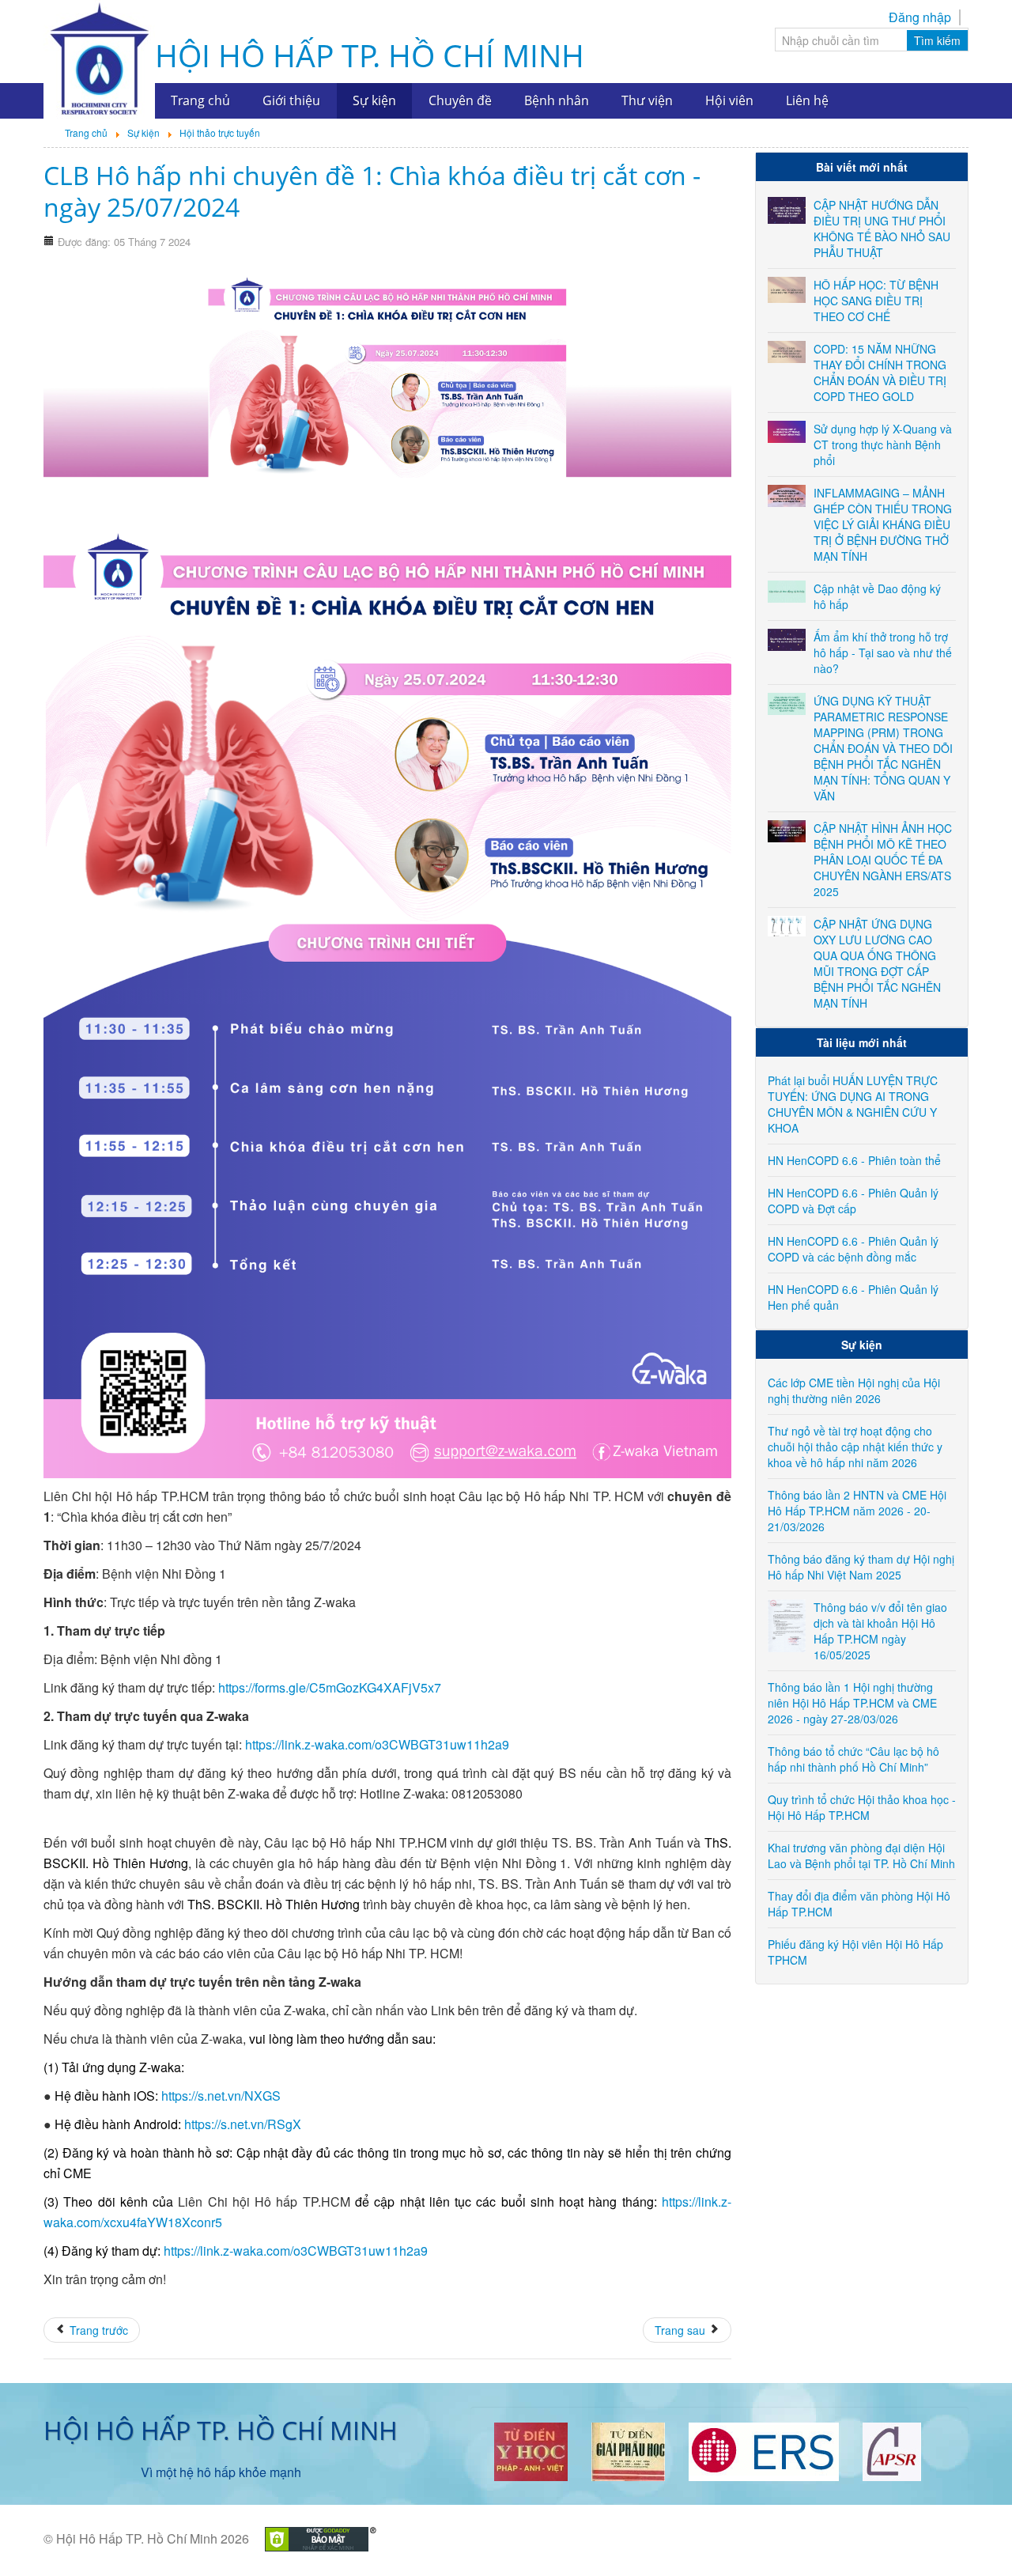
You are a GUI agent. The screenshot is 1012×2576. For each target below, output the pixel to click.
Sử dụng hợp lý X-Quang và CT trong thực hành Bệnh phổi (883, 444)
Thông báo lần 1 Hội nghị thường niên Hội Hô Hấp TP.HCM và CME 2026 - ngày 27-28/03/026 (852, 1703)
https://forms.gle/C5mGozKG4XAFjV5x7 (330, 1687)
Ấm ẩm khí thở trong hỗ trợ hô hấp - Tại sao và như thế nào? (883, 653)
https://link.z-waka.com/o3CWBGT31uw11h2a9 (377, 1744)
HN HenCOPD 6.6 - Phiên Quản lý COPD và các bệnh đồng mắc (853, 1249)
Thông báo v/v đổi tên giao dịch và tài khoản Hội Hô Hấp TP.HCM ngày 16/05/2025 (880, 1631)
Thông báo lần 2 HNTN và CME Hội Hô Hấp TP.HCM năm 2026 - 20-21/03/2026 (857, 1511)
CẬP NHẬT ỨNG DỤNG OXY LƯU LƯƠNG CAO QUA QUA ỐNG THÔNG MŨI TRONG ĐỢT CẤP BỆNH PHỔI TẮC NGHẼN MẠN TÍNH (877, 963)
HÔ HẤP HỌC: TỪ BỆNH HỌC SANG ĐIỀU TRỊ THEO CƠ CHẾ (876, 301)
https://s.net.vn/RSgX (243, 2124)
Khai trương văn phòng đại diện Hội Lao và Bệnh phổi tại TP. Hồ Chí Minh (861, 1855)
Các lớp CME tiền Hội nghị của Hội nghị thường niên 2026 (854, 1390)
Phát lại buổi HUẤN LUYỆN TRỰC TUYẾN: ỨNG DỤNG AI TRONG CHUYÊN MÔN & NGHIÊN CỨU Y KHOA (853, 1104)
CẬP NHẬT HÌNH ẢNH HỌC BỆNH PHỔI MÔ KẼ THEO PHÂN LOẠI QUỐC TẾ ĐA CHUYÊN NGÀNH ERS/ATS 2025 (883, 860)
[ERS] (764, 2450)
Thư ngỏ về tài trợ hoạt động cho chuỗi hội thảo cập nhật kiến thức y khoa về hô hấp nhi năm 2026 (855, 1447)
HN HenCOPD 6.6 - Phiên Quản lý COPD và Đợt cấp (853, 1201)
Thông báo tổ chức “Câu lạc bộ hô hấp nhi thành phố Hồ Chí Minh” (853, 1759)
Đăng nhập (920, 17)
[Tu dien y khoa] (531, 2450)
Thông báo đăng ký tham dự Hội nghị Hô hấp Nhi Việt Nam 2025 (861, 1567)
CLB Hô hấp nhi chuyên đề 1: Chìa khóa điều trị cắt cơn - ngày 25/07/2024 (372, 191)
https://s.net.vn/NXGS (221, 2096)
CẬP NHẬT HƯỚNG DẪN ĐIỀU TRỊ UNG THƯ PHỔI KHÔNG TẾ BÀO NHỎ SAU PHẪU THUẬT (882, 229)
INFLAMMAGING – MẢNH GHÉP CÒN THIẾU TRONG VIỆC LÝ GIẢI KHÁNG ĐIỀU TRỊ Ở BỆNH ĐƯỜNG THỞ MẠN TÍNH (883, 524)
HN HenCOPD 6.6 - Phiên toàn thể (854, 1160)
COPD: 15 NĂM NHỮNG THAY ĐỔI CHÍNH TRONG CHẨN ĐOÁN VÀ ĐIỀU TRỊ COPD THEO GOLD (880, 373)
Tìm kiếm (937, 40)
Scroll (972, 2536)
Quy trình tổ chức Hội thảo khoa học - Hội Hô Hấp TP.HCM (862, 1807)
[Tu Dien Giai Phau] (628, 2450)
